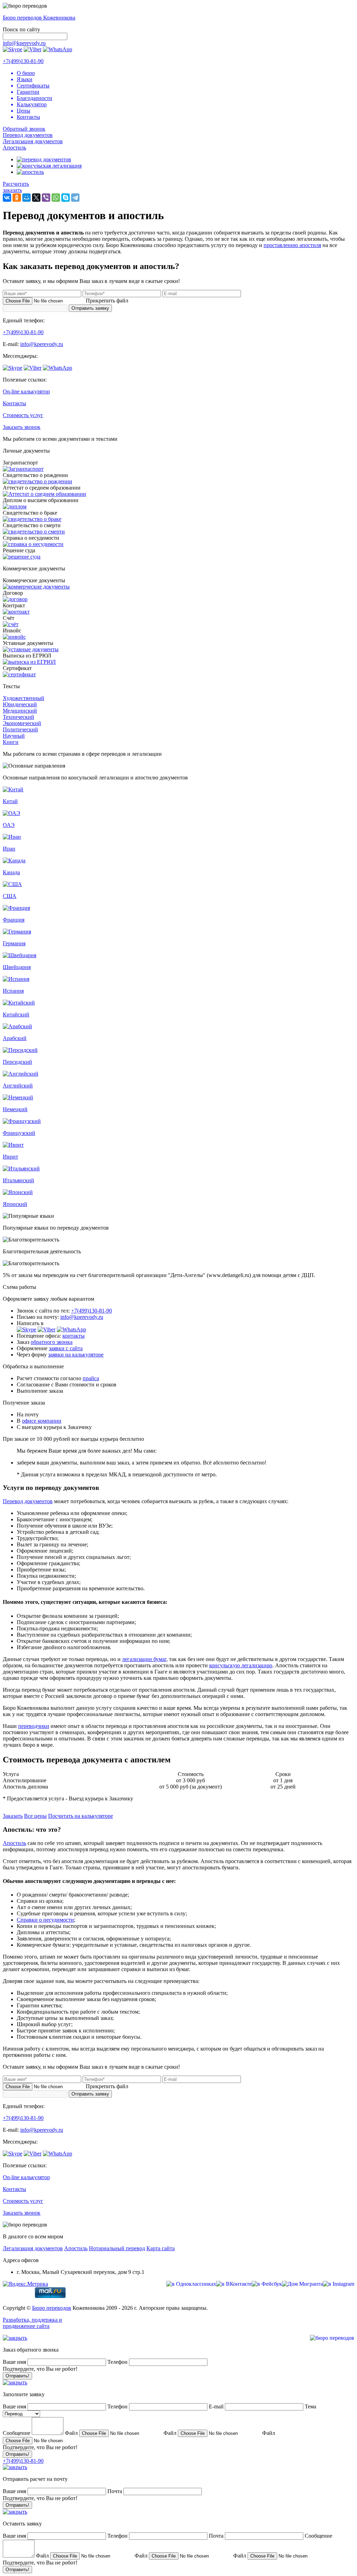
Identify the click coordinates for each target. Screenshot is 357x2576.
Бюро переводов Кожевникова (39, 18)
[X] (36, 198)
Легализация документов (33, 141)
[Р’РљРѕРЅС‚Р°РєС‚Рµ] (7, 198)
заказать (12, 190)
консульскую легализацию (241, 1665)
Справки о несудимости (45, 1920)
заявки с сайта (66, 1348)
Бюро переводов (52, 2308)
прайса (91, 1378)
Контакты (14, 403)
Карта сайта (161, 2248)
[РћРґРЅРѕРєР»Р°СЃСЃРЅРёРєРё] (17, 198)
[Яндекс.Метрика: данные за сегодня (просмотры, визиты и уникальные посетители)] (25, 2284)
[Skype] (66, 198)
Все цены (35, 1816)
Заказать (13, 1816)
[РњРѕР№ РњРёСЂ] (26, 198)
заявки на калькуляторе (76, 1355)
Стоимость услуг (23, 415)
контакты (74, 1336)
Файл (71, 2433)
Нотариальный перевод (117, 2248)
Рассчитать (16, 184)
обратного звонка (52, 1342)
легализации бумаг (144, 1659)
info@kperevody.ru (24, 43)
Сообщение (17, 2433)
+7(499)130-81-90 (23, 61)
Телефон (118, 2362)
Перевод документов (28, 135)
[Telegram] (75, 198)
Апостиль (14, 148)
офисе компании (42, 1421)
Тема (310, 2406)
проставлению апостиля (292, 245)
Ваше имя (14, 2362)
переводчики (34, 1726)
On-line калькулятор (26, 391)
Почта (115, 2491)
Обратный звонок (24, 129)
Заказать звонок (22, 427)
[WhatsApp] (56, 198)
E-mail (217, 2406)
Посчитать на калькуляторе (81, 1816)
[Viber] (46, 198)
